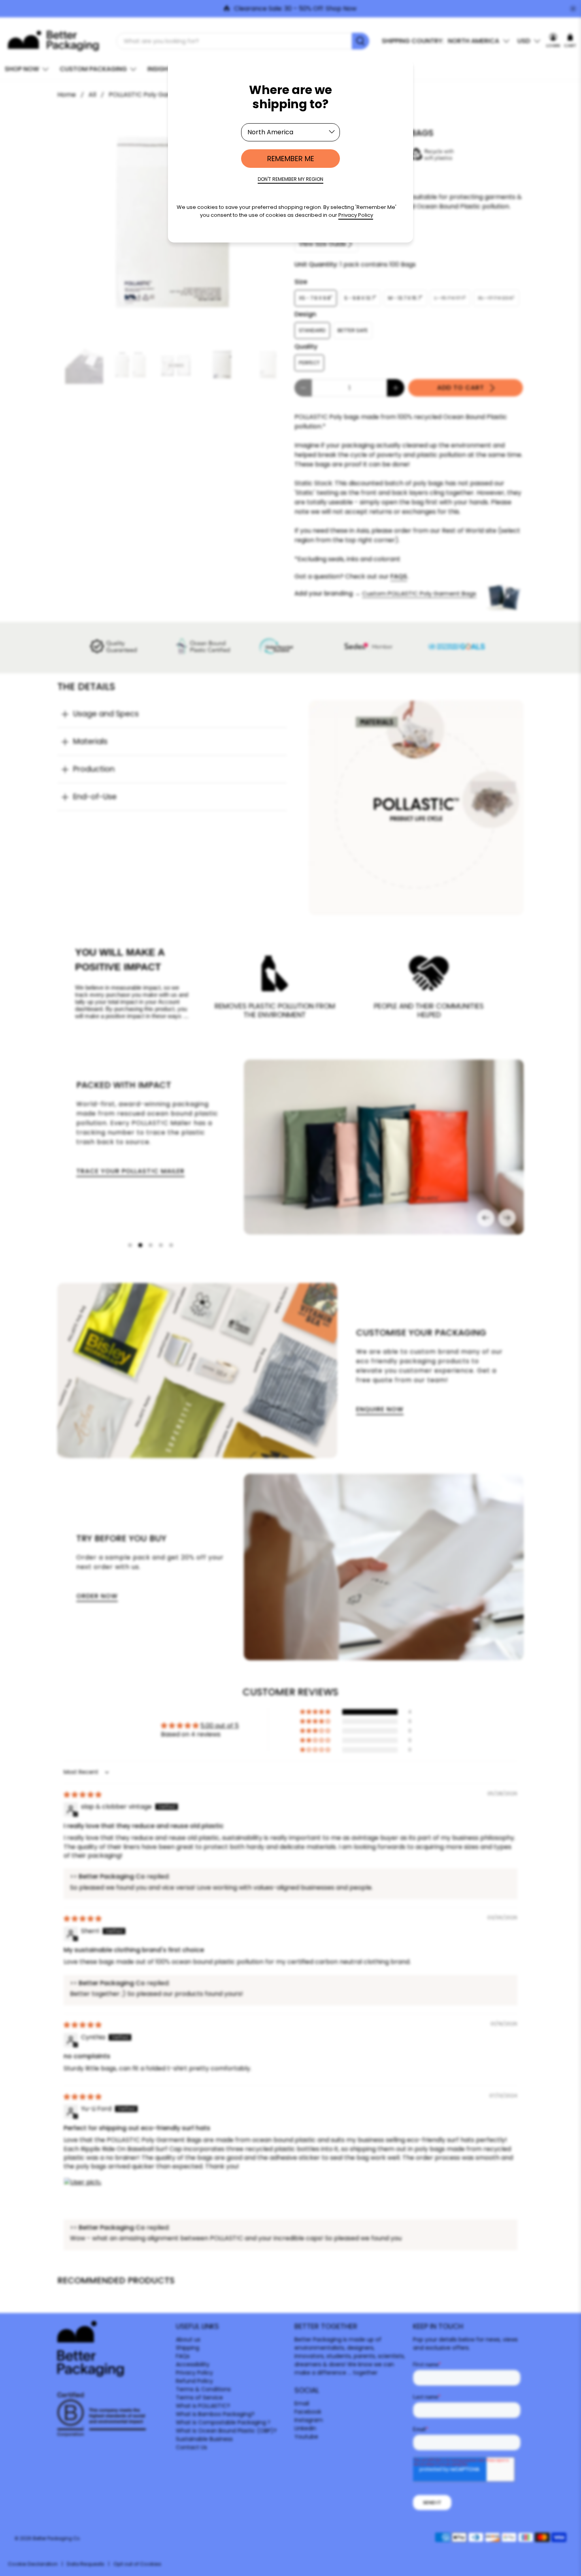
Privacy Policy (356, 215)
